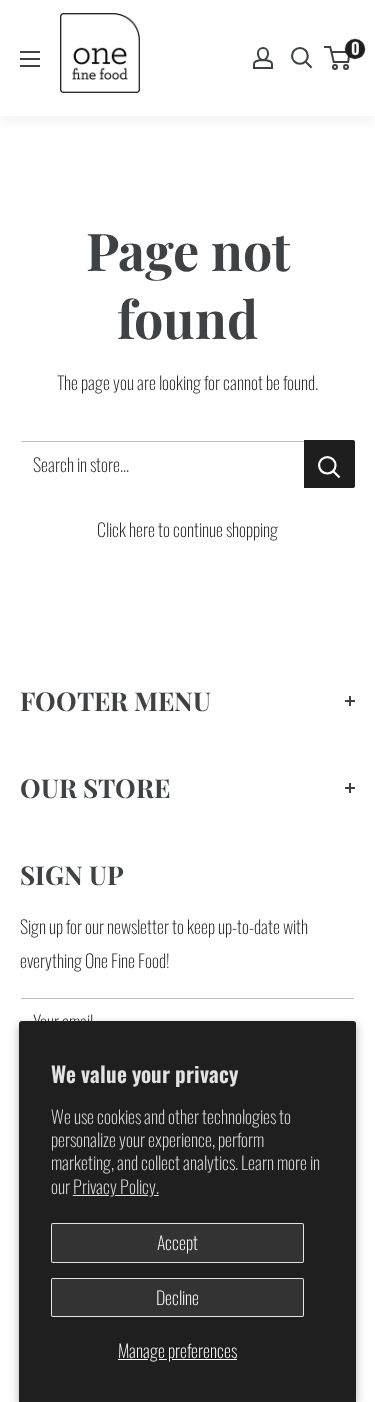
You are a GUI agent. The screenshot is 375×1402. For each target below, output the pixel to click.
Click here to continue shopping (187, 529)
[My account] (263, 58)
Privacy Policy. (116, 1186)
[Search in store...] (329, 464)
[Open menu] (30, 59)
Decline (177, 1297)
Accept (177, 1242)
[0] (338, 58)
